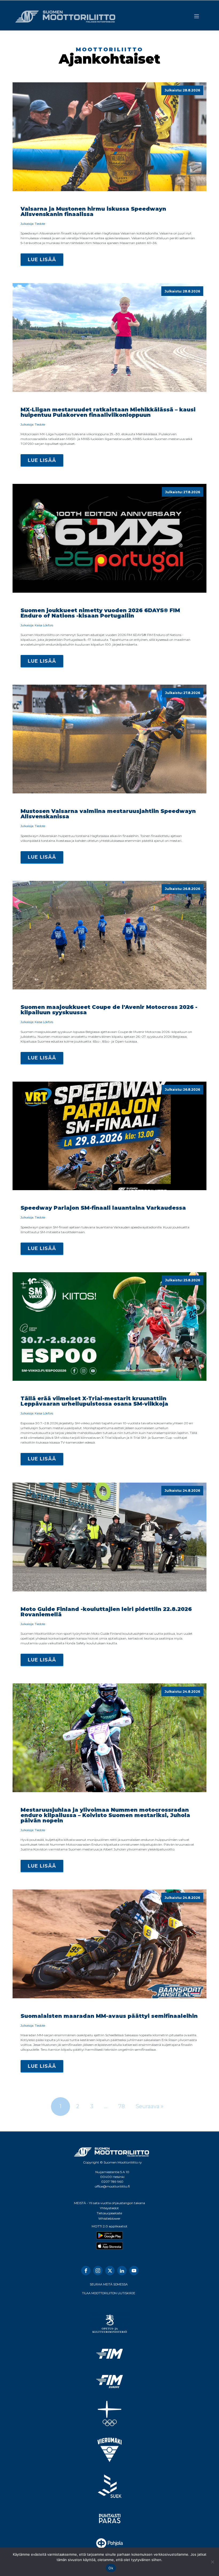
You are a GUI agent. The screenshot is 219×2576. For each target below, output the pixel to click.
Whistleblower (109, 2218)
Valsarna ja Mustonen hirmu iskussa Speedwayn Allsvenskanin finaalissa (93, 211)
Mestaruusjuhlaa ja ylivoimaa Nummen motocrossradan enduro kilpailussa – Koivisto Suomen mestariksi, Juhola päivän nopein (105, 1815)
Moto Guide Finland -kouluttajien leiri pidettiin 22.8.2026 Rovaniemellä (106, 1612)
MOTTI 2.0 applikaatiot (109, 2226)
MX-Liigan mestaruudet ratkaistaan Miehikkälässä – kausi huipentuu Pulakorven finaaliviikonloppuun (108, 412)
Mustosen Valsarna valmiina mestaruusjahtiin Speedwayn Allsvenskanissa (108, 814)
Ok (111, 2568)
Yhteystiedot (109, 2208)
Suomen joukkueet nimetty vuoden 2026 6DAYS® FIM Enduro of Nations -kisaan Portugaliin (100, 613)
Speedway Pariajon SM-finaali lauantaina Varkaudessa (103, 1208)
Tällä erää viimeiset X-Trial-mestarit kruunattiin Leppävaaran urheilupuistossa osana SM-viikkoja (94, 1401)
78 (122, 2106)
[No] (212, 2562)
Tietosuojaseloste (109, 2213)
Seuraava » (150, 2106)
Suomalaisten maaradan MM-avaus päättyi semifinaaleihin (109, 2016)
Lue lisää (42, 260)
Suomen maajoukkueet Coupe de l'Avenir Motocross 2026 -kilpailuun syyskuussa (109, 1010)
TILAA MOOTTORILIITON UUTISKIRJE (109, 2293)
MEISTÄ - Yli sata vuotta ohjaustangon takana (109, 2203)
